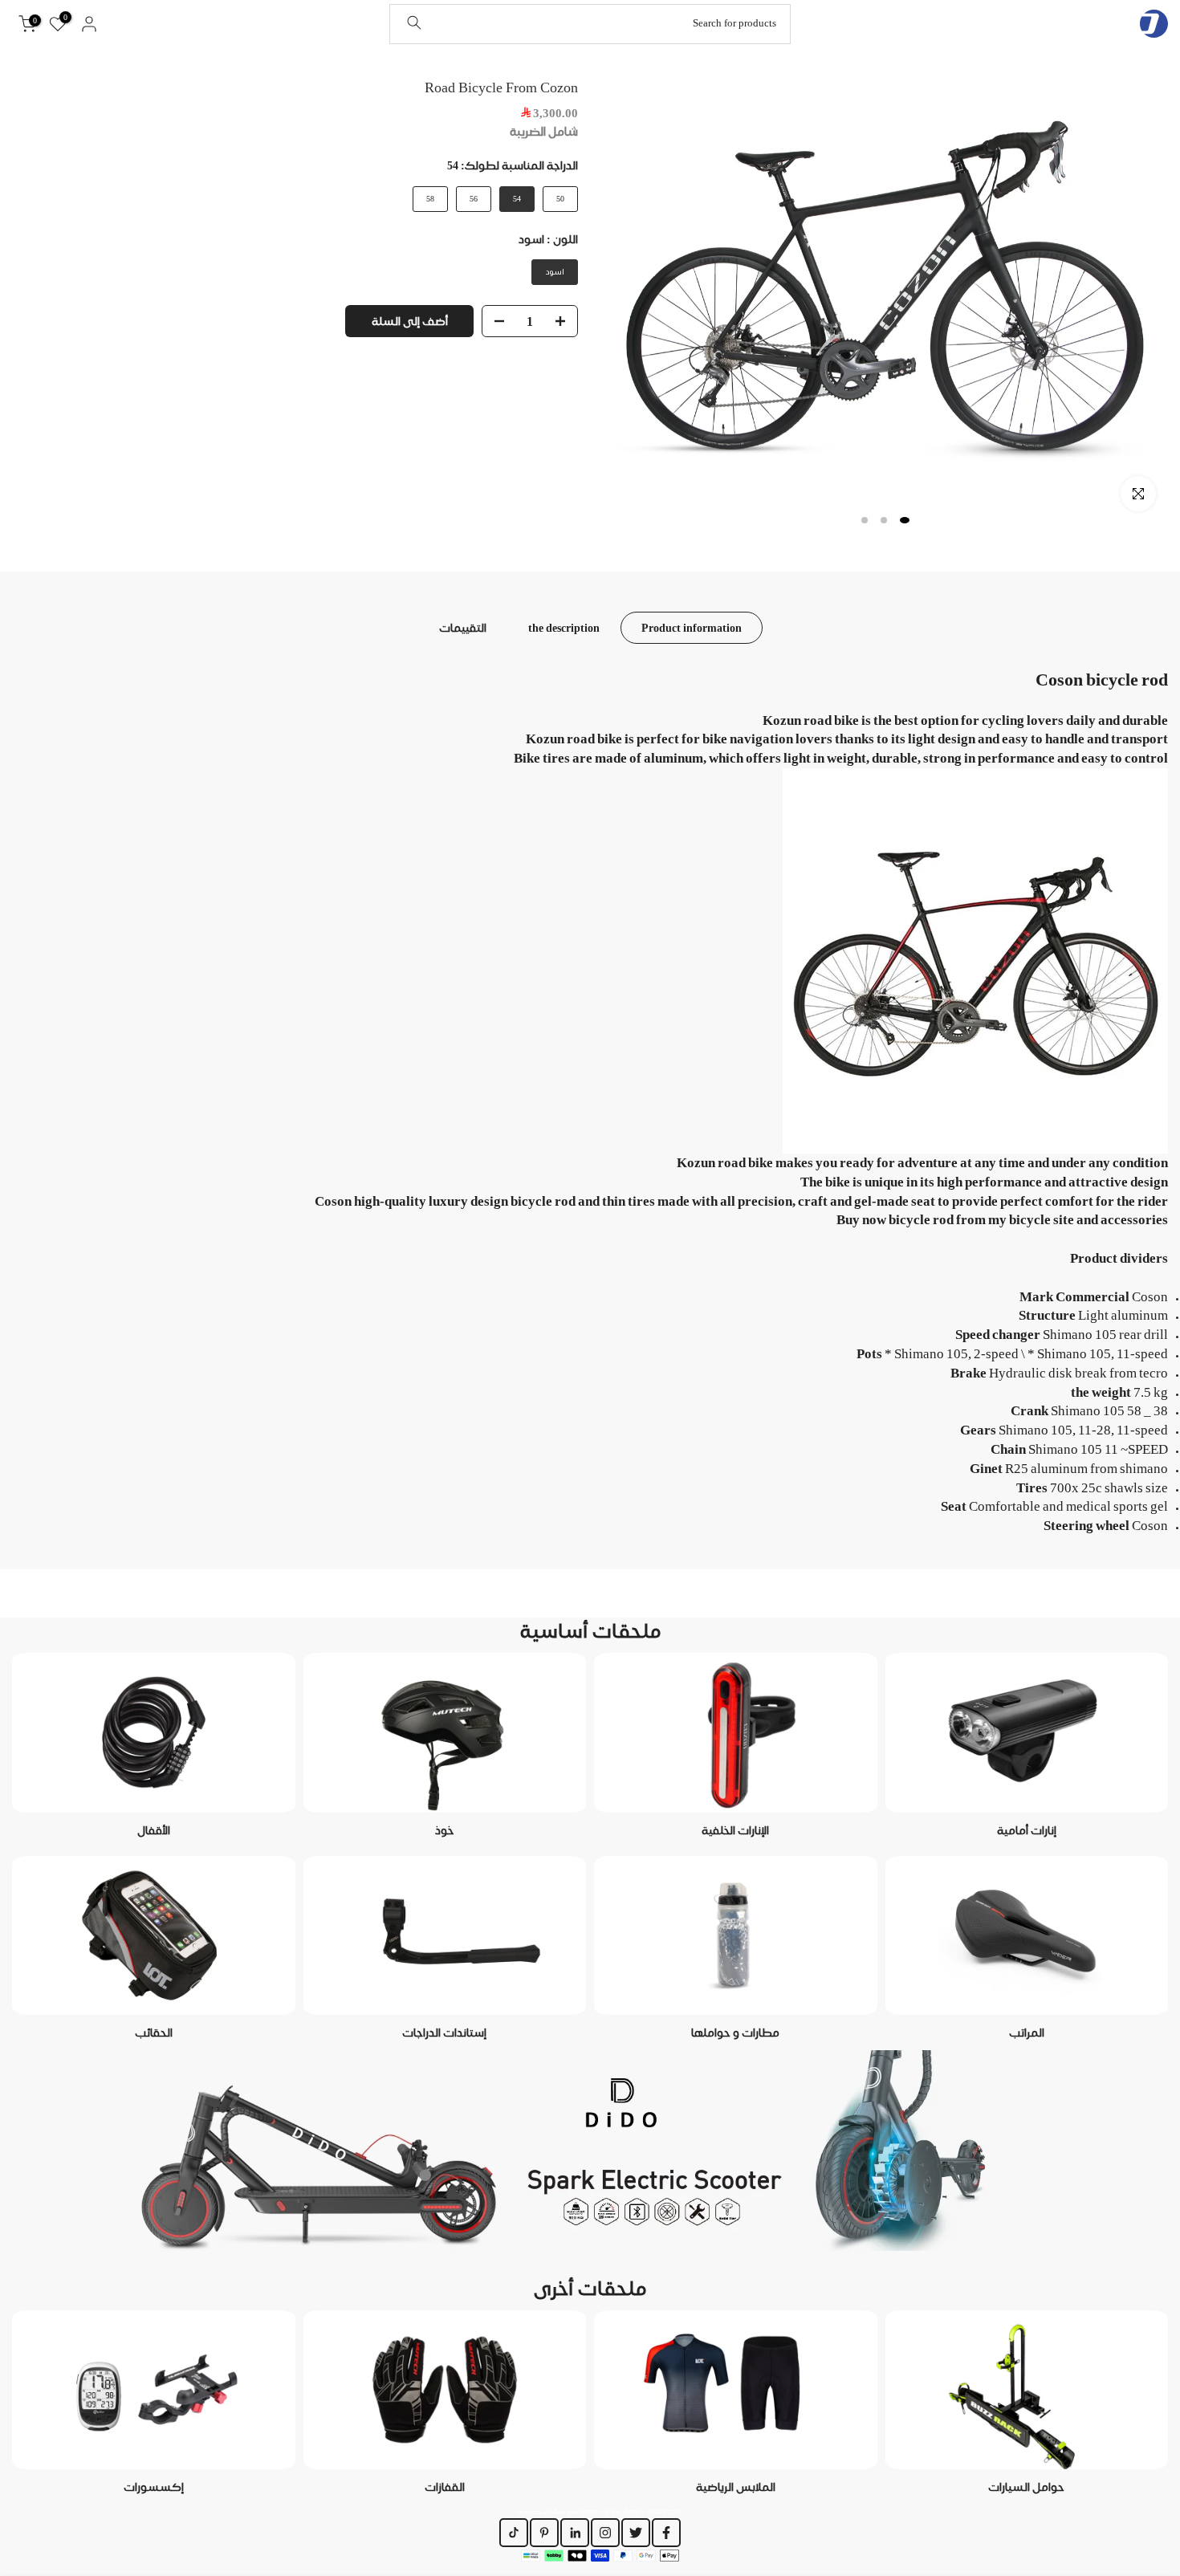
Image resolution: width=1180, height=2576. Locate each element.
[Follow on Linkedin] (575, 2533)
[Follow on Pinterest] (544, 2533)
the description (564, 627)
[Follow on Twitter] (636, 2533)
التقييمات (463, 627)
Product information (692, 627)
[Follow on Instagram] (605, 2533)
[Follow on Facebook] (666, 2533)
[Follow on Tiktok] (514, 2533)
